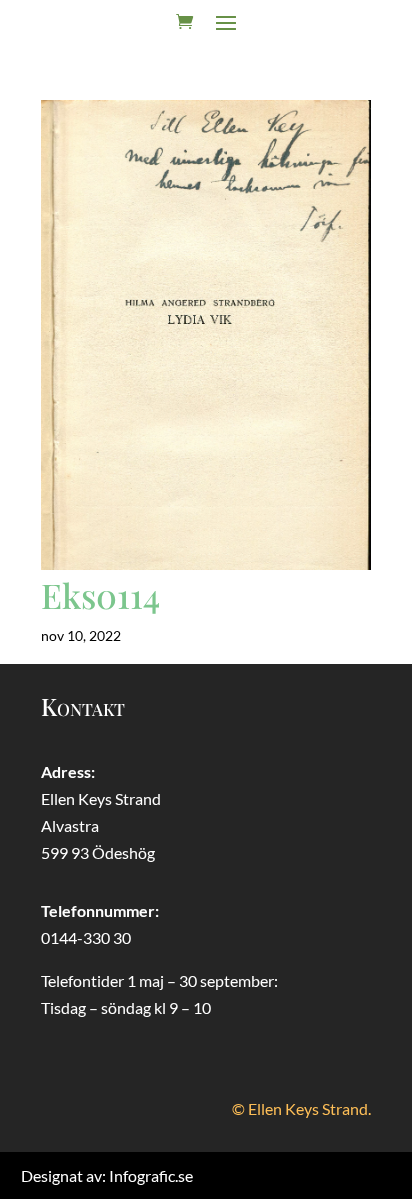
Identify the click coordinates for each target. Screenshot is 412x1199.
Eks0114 (100, 595)
